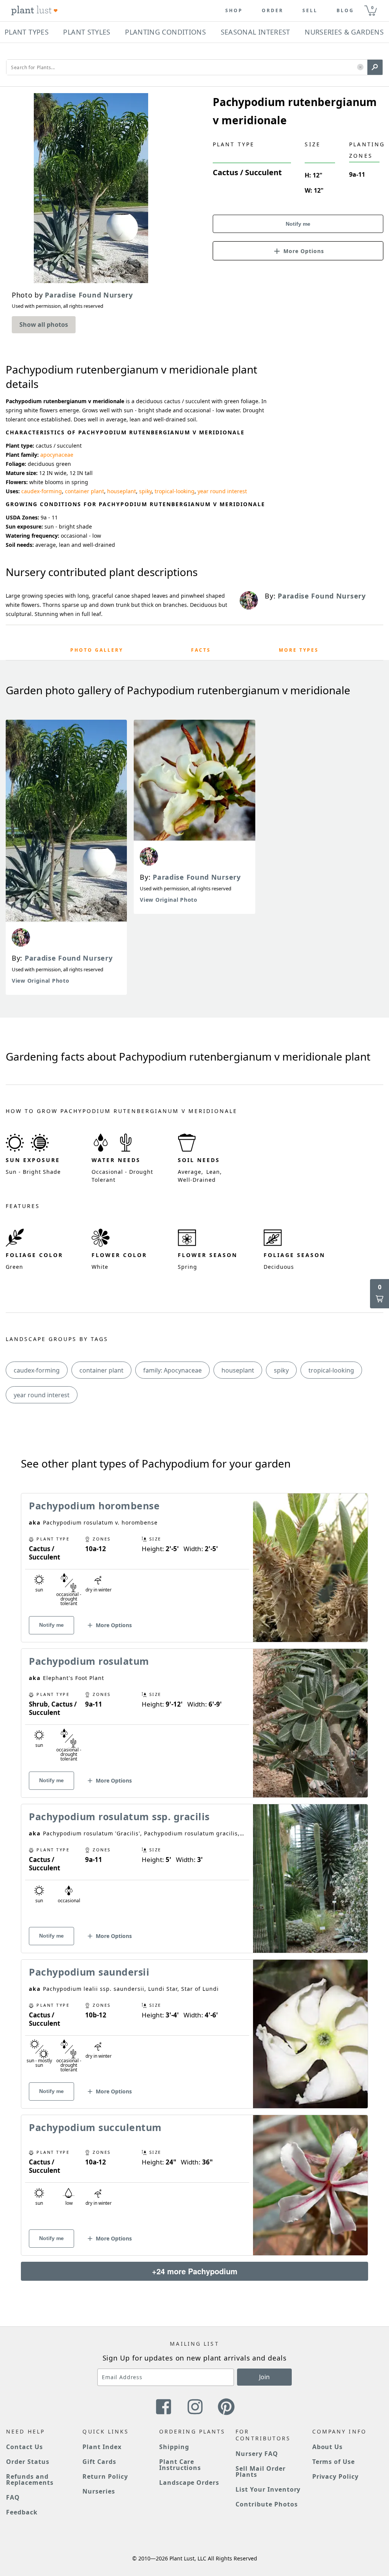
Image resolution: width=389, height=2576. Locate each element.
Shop (234, 11)
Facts (201, 650)
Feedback (22, 2512)
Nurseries (99, 2491)
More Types (299, 650)
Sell (310, 11)
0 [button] (372, 7)
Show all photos (44, 325)
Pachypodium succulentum (95, 2127)
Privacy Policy (335, 2476)
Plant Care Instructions (180, 2465)
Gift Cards (99, 2462)
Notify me (298, 224)
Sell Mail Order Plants (260, 2472)
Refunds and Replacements (30, 2479)
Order (273, 11)
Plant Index (102, 2447)
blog (345, 11)
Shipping (174, 2447)
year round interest (222, 491)
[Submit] (375, 67)
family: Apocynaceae (172, 1370)
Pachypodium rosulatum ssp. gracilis (119, 1816)
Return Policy (105, 2476)
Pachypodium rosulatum (89, 1661)
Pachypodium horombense (94, 1506)
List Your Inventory (268, 2489)
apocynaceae (57, 455)
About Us (328, 2447)
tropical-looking (175, 491)
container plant (85, 491)
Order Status (28, 2462)
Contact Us (25, 2447)
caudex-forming (42, 491)
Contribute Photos (266, 2504)
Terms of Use (334, 2462)
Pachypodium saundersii (89, 1972)
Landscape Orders (189, 2483)
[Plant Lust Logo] (35, 11)
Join (264, 2377)
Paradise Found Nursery (69, 958)
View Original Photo (40, 981)
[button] (360, 67)
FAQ (13, 2497)
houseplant (122, 491)
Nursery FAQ (257, 2454)
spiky (145, 491)
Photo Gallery (97, 650)
